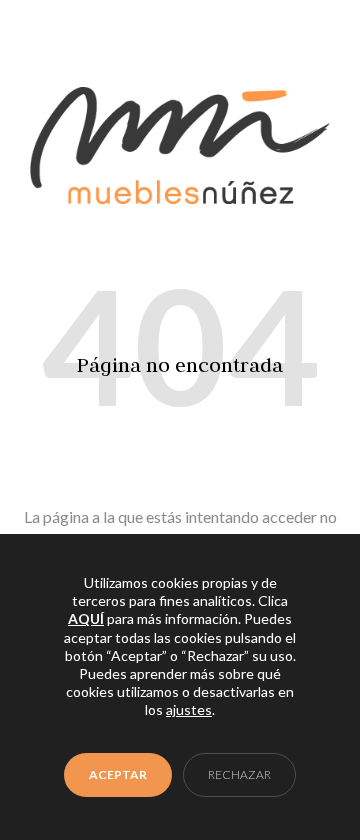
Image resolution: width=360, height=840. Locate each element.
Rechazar (239, 774)
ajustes (189, 710)
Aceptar (118, 774)
